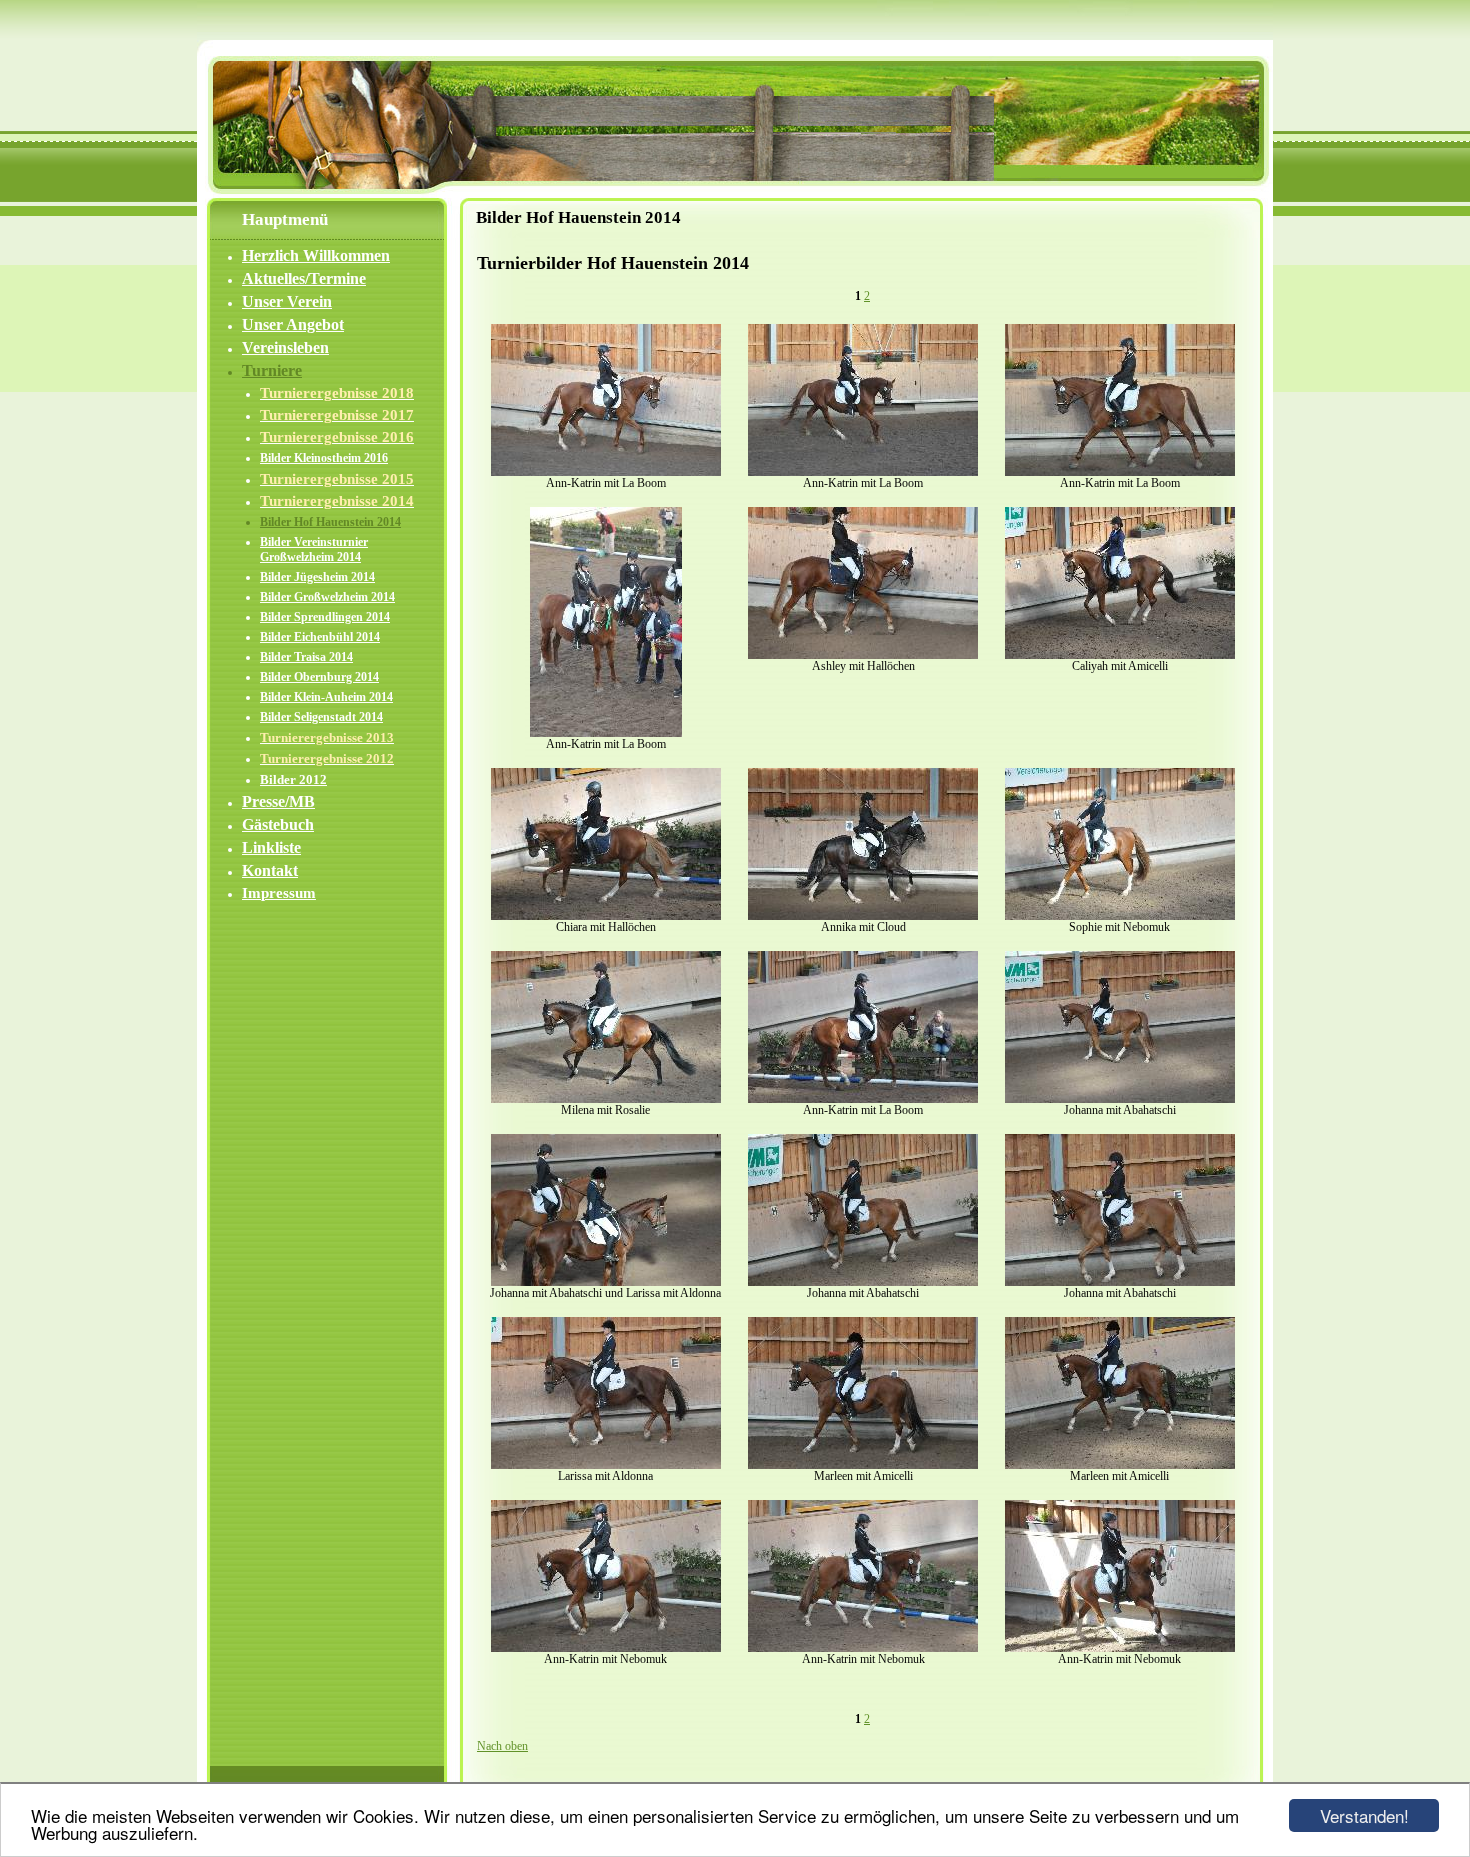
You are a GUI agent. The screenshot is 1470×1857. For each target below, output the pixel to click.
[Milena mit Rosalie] (606, 1099)
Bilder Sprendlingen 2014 (325, 617)
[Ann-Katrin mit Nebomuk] (606, 1648)
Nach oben (502, 1746)
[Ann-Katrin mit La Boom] (606, 472)
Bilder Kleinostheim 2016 (324, 458)
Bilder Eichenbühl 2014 (320, 637)
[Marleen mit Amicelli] (863, 1465)
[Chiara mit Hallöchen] (606, 916)
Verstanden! (1364, 1815)
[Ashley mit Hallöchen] (863, 655)
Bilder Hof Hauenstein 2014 (330, 522)
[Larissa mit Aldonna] (606, 1465)
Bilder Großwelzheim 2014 (327, 597)
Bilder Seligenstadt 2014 (321, 717)
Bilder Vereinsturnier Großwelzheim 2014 (314, 549)
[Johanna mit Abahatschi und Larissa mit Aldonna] (606, 1282)
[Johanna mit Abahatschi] (1120, 1099)
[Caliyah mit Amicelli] (1120, 655)
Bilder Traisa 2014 (306, 657)
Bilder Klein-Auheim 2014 (326, 697)
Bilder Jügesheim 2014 (317, 577)
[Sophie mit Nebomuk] (1120, 916)
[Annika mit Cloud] (863, 916)
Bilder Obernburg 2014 (319, 677)
